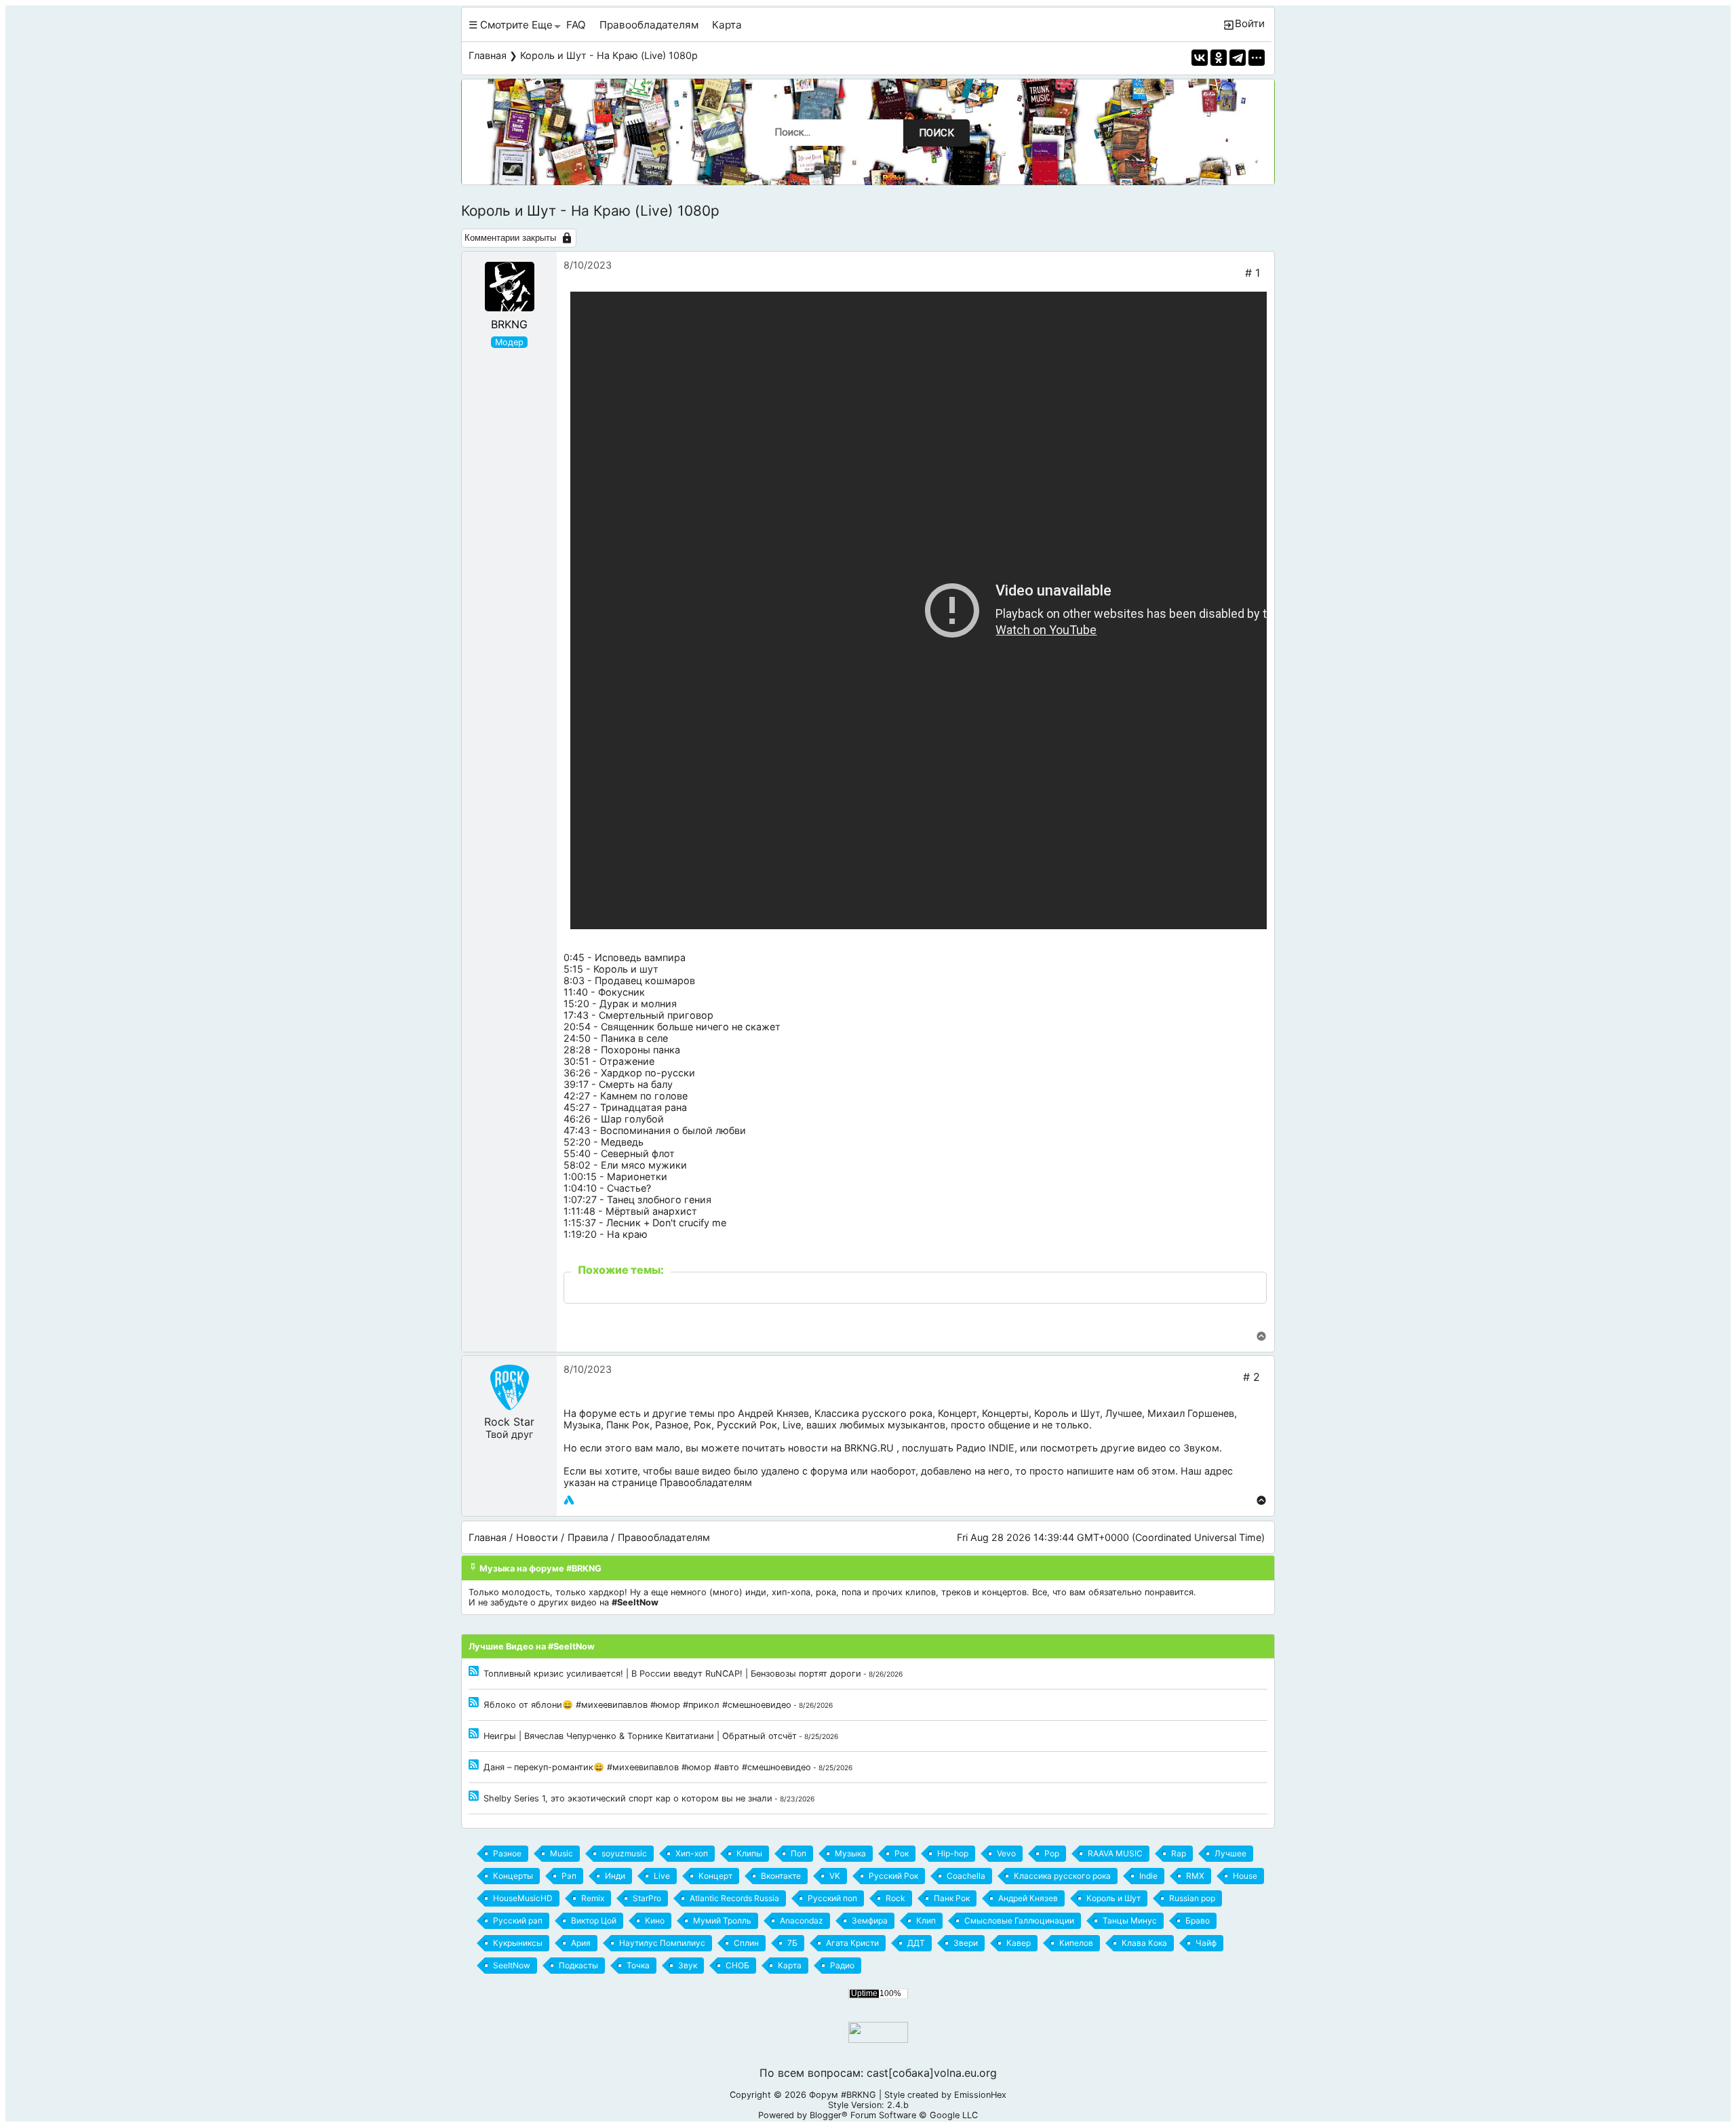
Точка (638, 1965)
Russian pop (1192, 1898)
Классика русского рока (873, 1413)
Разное (672, 1425)
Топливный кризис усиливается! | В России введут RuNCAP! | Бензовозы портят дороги (672, 1674)
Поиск (936, 133)
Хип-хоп (692, 1853)
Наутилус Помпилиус (662, 1943)
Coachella (966, 1876)
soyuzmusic (624, 1853)
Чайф (1206, 1943)
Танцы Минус (1130, 1920)
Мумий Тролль (722, 1920)
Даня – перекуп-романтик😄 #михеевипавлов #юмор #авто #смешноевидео (647, 1767)
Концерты (1005, 1413)
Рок (703, 1425)
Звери (966, 1943)
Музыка (582, 1425)
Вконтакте (781, 1876)
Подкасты (578, 1965)
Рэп (569, 1876)
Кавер (1019, 1943)
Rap (1179, 1853)
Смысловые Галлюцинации (1019, 1920)
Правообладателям (649, 25)
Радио (842, 1965)
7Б (792, 1943)
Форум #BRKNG (843, 2095)
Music (561, 1853)
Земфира (870, 1920)
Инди (615, 1876)
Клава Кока (1144, 1943)
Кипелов (1076, 1943)
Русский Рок (747, 1425)
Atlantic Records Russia (734, 1898)
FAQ (576, 25)
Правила (588, 1537)
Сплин (746, 1943)
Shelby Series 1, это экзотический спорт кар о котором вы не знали (628, 1798)
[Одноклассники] (1219, 58)
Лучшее (1124, 1413)
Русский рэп (518, 1920)
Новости (537, 1537)
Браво (1198, 1920)
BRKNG (509, 324)
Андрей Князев (773, 1413)
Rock (895, 1898)
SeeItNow (512, 1965)
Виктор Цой (594, 1920)
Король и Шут (1067, 1413)
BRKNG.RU (869, 1448)
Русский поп (832, 1898)
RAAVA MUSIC (1115, 1853)
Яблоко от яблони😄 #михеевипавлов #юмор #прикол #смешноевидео (637, 1705)
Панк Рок (628, 1425)
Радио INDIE (985, 1448)
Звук (688, 1965)
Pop (1052, 1853)
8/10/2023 (588, 265)
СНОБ (737, 1965)
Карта (727, 25)
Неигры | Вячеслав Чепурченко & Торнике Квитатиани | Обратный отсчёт (640, 1736)
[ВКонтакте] (1200, 58)
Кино (655, 1920)
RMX (1195, 1876)
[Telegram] (1238, 58)
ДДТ (916, 1943)
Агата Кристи (852, 1943)
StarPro (647, 1898)
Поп (798, 1853)
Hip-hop (953, 1853)
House (1245, 1876)
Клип (926, 1920)
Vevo (1006, 1853)
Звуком (1201, 1448)
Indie (1148, 1876)
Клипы (749, 1853)
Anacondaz (802, 1920)
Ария (581, 1943)
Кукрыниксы (518, 1943)
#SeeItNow (635, 1602)
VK (835, 1876)
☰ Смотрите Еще (511, 25)
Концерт (957, 1413)
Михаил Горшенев (1191, 1413)
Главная (488, 55)
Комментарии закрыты (510, 238)
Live (792, 1425)
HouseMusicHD (523, 1898)
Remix (593, 1898)
